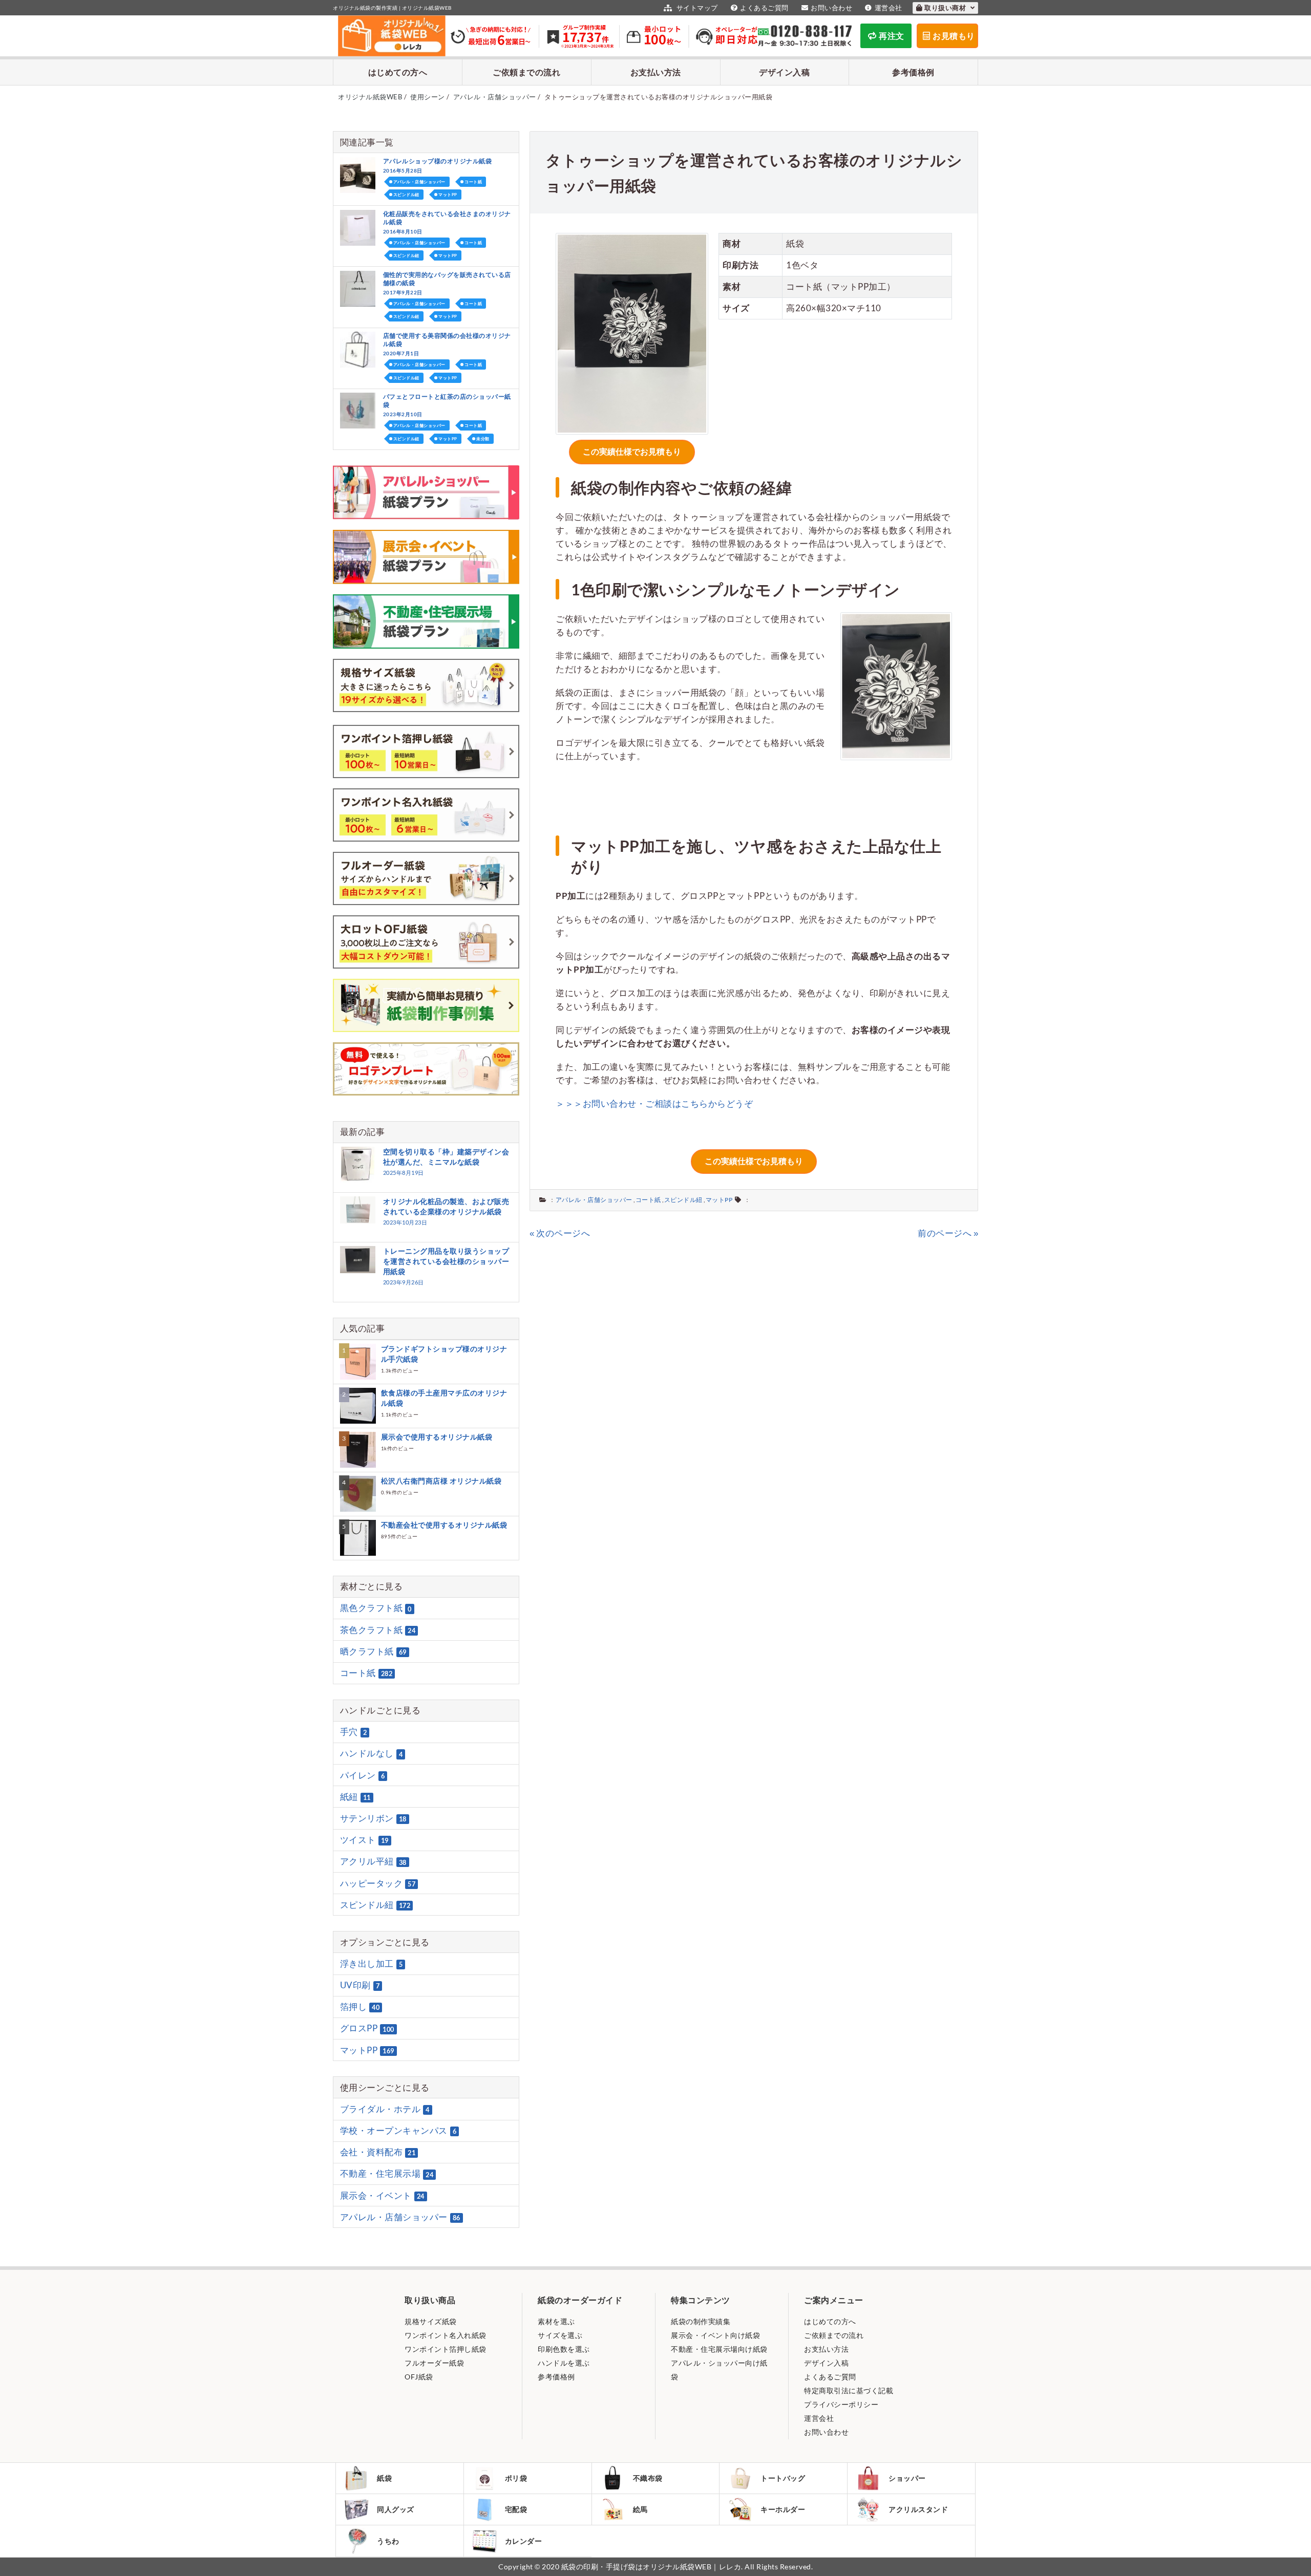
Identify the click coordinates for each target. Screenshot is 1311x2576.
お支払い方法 (656, 72)
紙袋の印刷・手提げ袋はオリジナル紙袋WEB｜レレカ (651, 2567)
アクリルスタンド (918, 2509)
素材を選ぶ (556, 2321)
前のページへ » (948, 1233)
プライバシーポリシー (841, 2404)
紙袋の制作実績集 (701, 2321)
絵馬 (640, 2509)
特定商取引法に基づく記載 (849, 2390)
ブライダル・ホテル (385, 2109)
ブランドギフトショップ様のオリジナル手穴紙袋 (444, 1354)
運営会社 (889, 8)
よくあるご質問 (764, 8)
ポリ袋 (516, 2478)
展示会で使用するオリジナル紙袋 (437, 1437)
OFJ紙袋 (419, 2377)
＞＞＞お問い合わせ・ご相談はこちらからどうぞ (654, 1103)
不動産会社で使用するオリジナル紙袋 (444, 1525)
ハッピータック (378, 1883)
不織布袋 (648, 2478)
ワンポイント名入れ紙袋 (446, 2335)
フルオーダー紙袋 (434, 2363)
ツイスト (364, 1840)
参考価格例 (913, 72)
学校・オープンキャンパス (398, 2130)
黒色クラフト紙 (376, 1608)
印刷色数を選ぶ (564, 2349)
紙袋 (384, 2478)
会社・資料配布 (378, 2152)
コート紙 (648, 1200)
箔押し (360, 2006)
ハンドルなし (372, 1754)
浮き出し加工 (372, 1963)
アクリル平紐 (373, 1862)
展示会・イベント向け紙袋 (715, 2335)
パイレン (363, 1775)
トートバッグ (783, 2478)
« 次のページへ (560, 1233)
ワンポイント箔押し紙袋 (446, 2349)
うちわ (388, 2541)
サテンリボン (373, 1818)
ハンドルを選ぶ (564, 2363)
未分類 (483, 439)
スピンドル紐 (683, 1200)
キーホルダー (783, 2509)
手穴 (354, 1732)
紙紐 (355, 1797)
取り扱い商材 (946, 8)
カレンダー (524, 2541)
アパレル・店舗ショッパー (594, 1200)
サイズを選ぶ (560, 2335)
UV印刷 (360, 1985)
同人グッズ (396, 2509)
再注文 (892, 36)
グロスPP (367, 2028)
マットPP (719, 1200)
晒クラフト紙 (373, 1651)
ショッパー (907, 2478)
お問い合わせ (831, 8)
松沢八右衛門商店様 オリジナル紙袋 (441, 1481)
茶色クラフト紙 (378, 1630)
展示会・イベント (382, 2195)
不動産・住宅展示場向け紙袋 (719, 2349)
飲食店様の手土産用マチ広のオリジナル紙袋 (444, 1398)
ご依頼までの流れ (526, 72)
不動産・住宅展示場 (387, 2174)
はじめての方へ (398, 72)
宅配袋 (516, 2509)
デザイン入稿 (784, 72)
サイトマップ (696, 8)
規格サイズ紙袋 (431, 2321)
